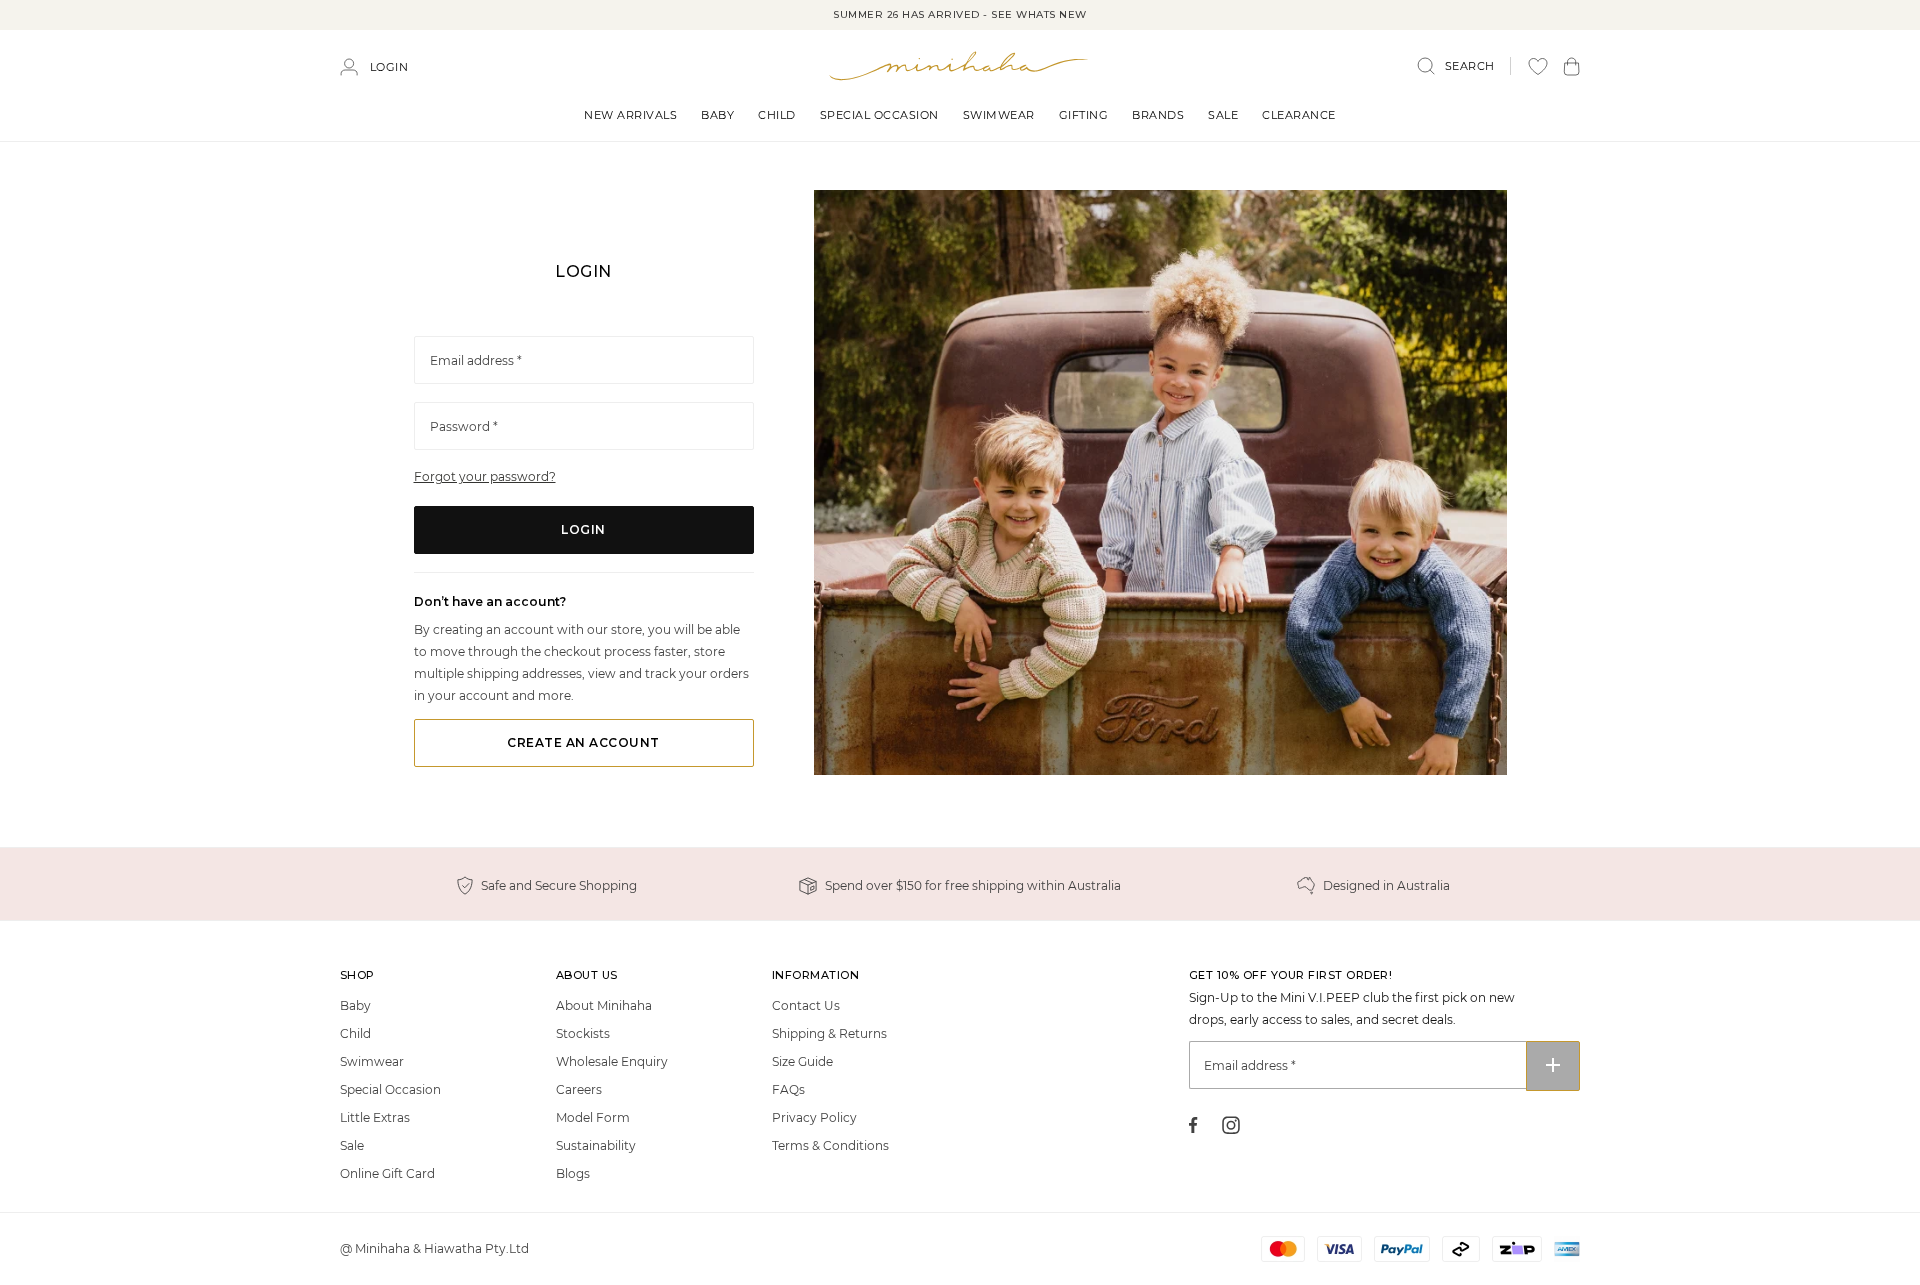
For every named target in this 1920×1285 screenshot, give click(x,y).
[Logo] (960, 65)
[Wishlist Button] (1538, 66)
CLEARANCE (1299, 115)
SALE (1223, 115)
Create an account (583, 742)
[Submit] (1553, 1066)
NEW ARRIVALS (630, 115)
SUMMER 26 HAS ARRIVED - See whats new (960, 14)
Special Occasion (879, 115)
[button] (1571, 66)
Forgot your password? (485, 476)
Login (389, 67)
